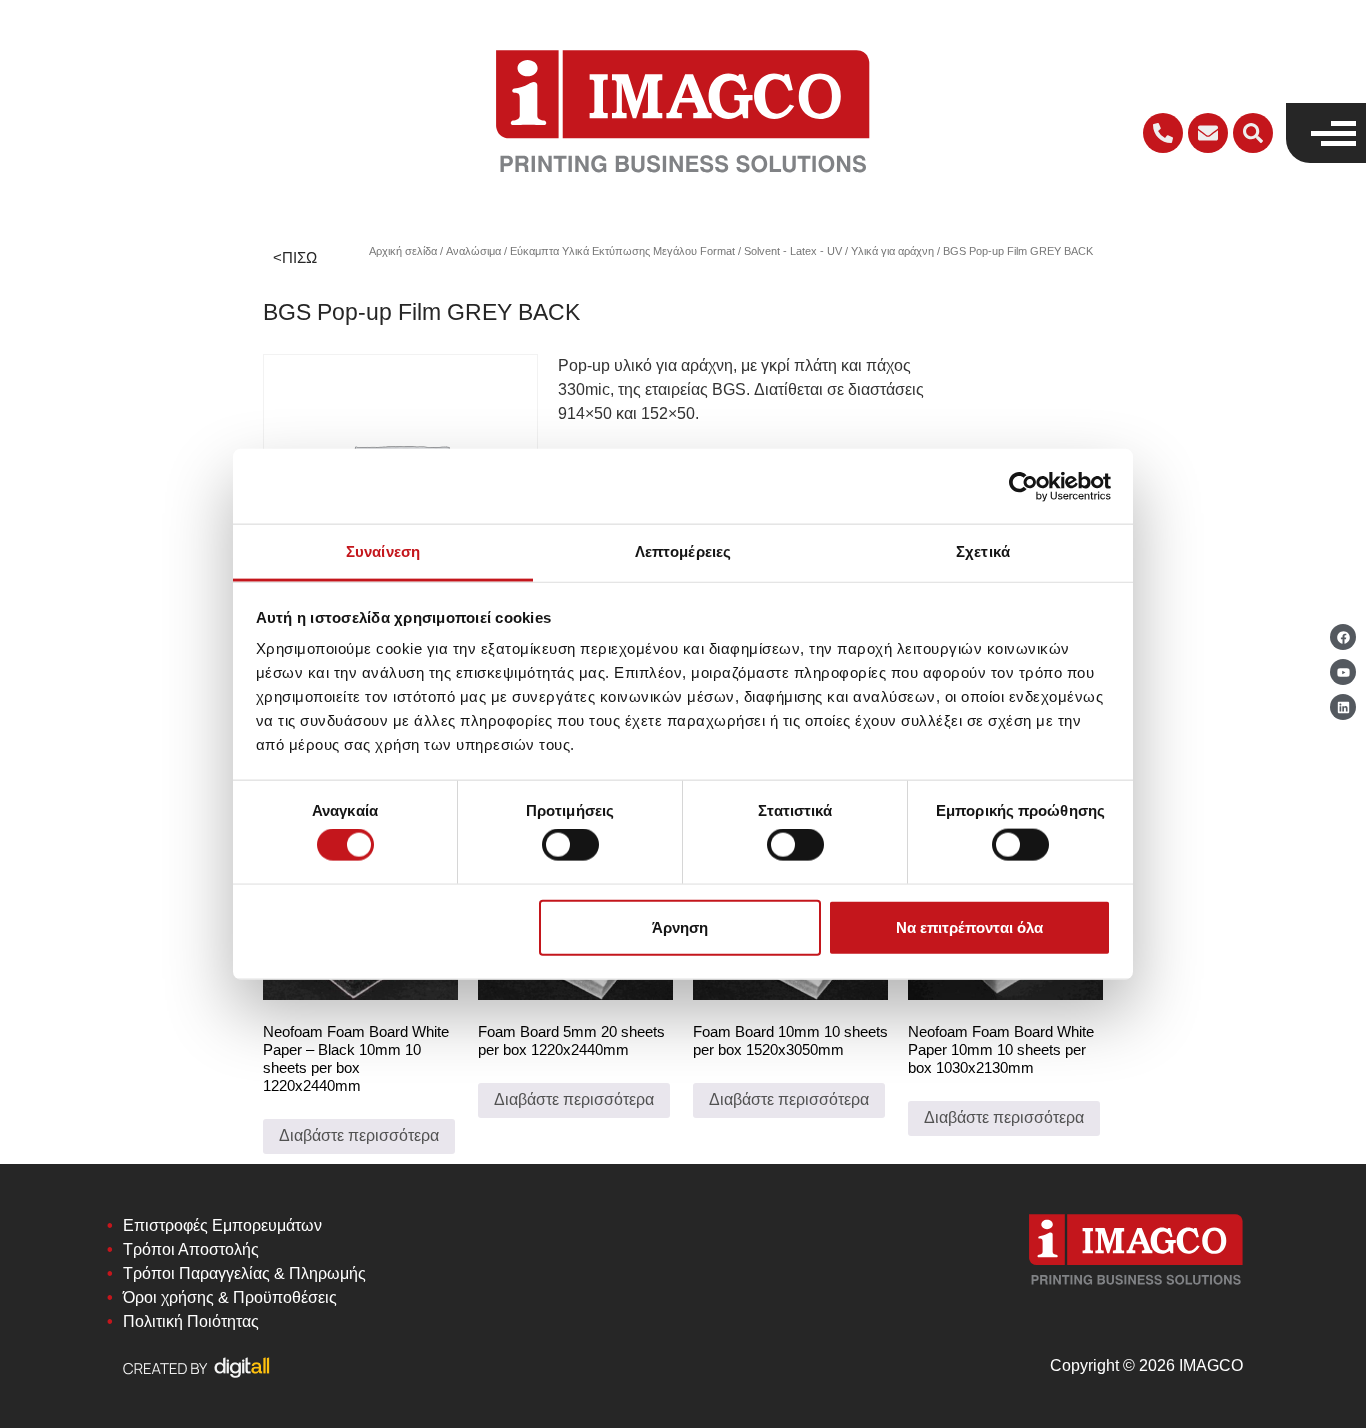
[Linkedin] (1343, 707)
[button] (1253, 133)
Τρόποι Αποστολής (191, 1249)
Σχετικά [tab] (983, 551)
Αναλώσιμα (473, 251)
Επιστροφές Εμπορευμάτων (222, 1225)
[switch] (570, 845)
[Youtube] (1343, 672)
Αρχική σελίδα (403, 251)
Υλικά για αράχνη (892, 251)
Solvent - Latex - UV (793, 251)
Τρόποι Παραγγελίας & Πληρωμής (244, 1273)
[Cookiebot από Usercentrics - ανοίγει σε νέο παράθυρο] (1023, 486)
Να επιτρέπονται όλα (969, 926)
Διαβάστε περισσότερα (359, 1135)
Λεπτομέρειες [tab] (683, 551)
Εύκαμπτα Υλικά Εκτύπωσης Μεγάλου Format (622, 251)
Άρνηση (680, 926)
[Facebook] (1343, 637)
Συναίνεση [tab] (383, 551)
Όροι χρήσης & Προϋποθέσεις (230, 1297)
